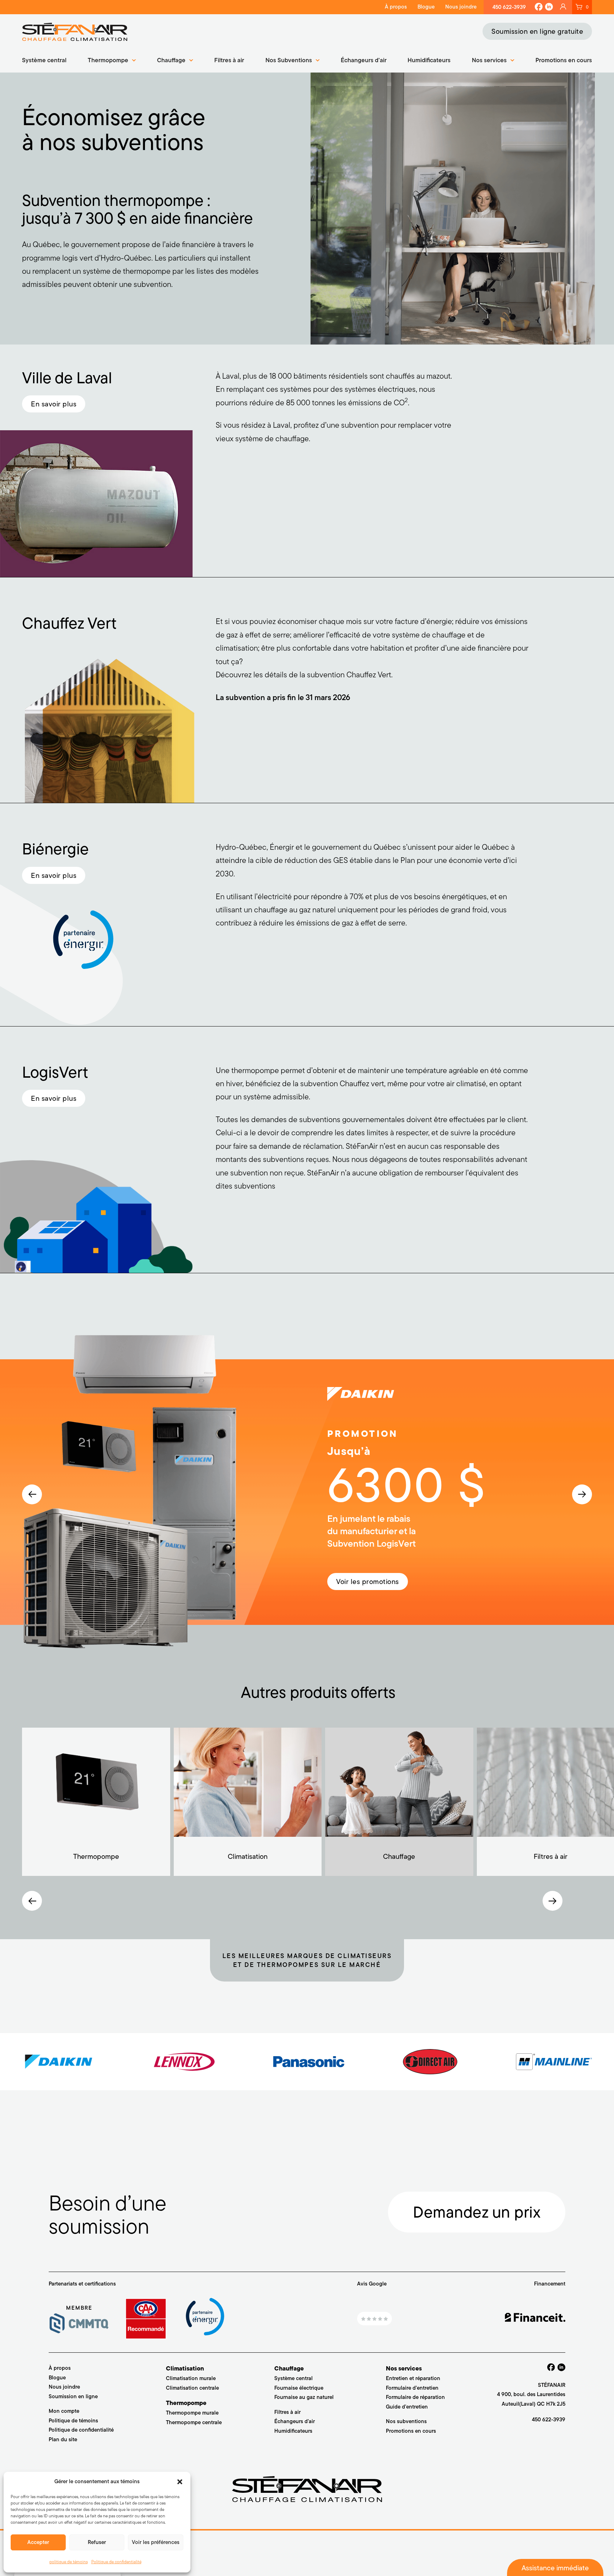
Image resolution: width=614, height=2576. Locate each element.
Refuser (97, 2542)
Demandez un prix (477, 2212)
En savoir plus (54, 404)
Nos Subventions (289, 60)
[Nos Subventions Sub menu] (318, 60)
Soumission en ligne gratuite (537, 31)
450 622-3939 (509, 7)
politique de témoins (69, 2562)
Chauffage (171, 60)
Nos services (489, 60)
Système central (44, 60)
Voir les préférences (156, 2542)
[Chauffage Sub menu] (191, 60)
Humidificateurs (429, 60)
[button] (180, 2482)
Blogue (426, 7)
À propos (396, 7)
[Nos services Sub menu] (512, 60)
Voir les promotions (368, 1582)
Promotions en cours (564, 60)
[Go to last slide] (32, 1494)
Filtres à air (229, 60)
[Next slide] (582, 1494)
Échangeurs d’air (364, 60)
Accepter (38, 2542)
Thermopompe (108, 60)
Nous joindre (461, 7)
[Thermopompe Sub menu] (134, 60)
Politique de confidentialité (116, 2562)
